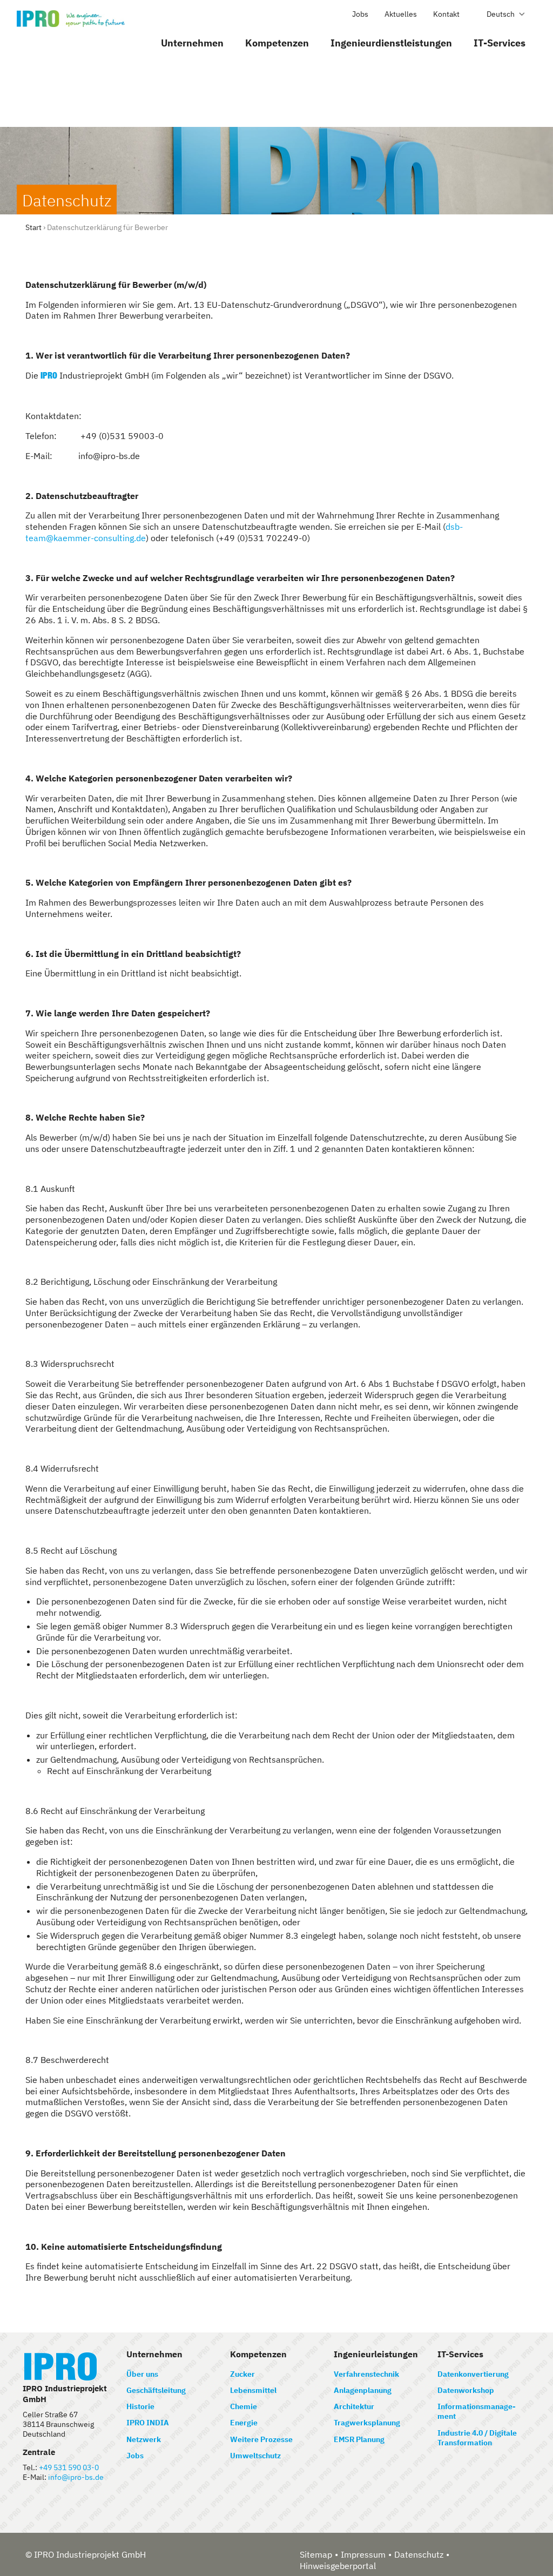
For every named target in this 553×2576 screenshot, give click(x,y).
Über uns (142, 2374)
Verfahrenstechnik (366, 2374)
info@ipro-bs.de (76, 2477)
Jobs (360, 14)
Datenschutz (419, 2554)
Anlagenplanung (363, 2390)
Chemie (244, 2406)
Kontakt (446, 14)
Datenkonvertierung (473, 2374)
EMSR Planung (359, 2439)
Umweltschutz (255, 2456)
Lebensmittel (253, 2390)
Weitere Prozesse (261, 2439)
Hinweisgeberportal (338, 2566)
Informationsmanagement (477, 2411)
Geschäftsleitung (156, 2390)
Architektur (354, 2406)
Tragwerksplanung (367, 2423)
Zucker (242, 2374)
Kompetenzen (277, 43)
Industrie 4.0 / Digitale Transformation (477, 2438)
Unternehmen (192, 43)
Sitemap (316, 2554)
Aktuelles (401, 14)
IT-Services (500, 43)
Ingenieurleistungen (376, 2354)
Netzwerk (144, 2439)
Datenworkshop (466, 2390)
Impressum (363, 2554)
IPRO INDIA (148, 2423)
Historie (140, 2406)
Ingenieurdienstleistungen (391, 43)
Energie (244, 2423)
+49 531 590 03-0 (69, 2467)
